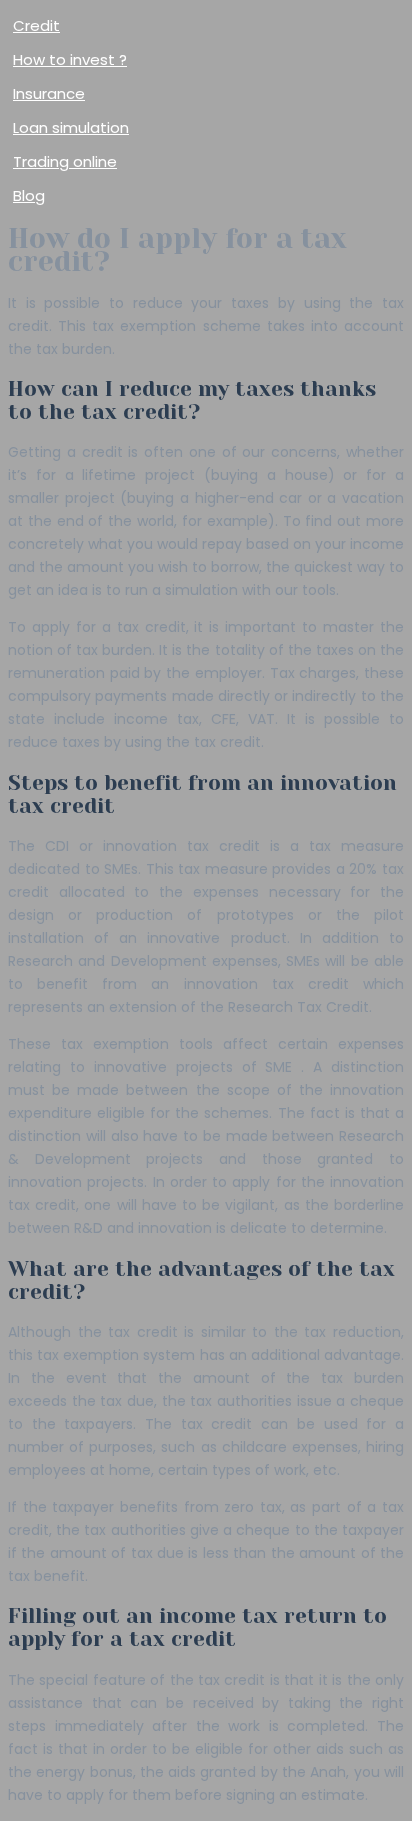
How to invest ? (70, 59)
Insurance (49, 93)
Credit (36, 25)
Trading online (65, 161)
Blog (29, 195)
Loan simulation (71, 127)
